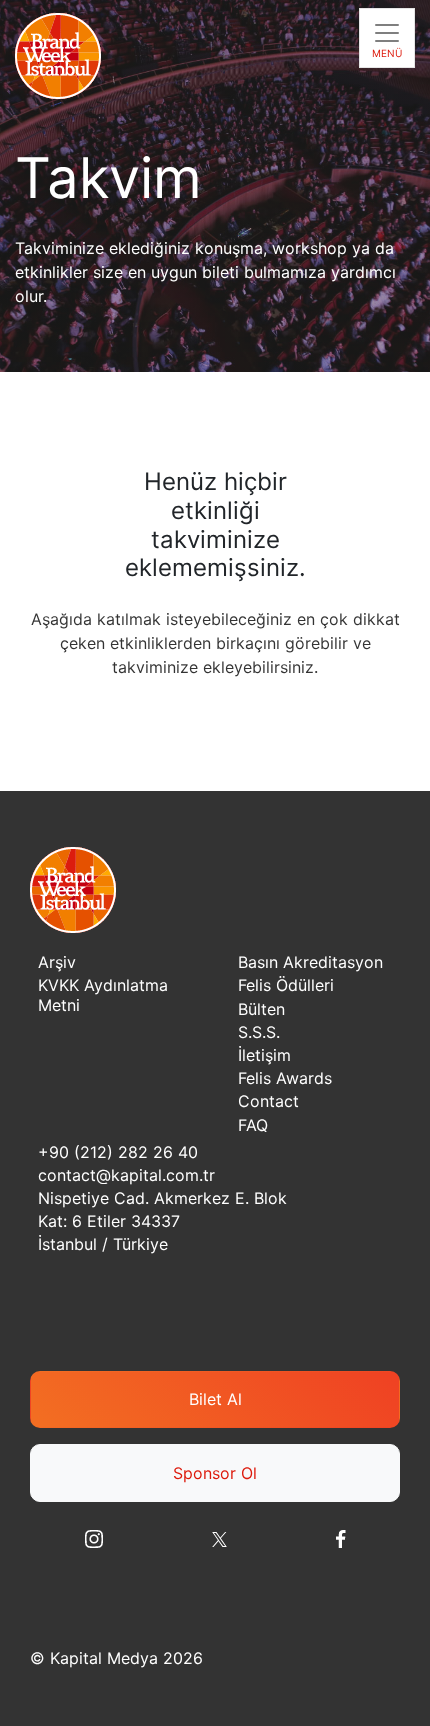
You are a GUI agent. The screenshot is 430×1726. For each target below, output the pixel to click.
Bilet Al (215, 1399)
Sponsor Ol (215, 1473)
